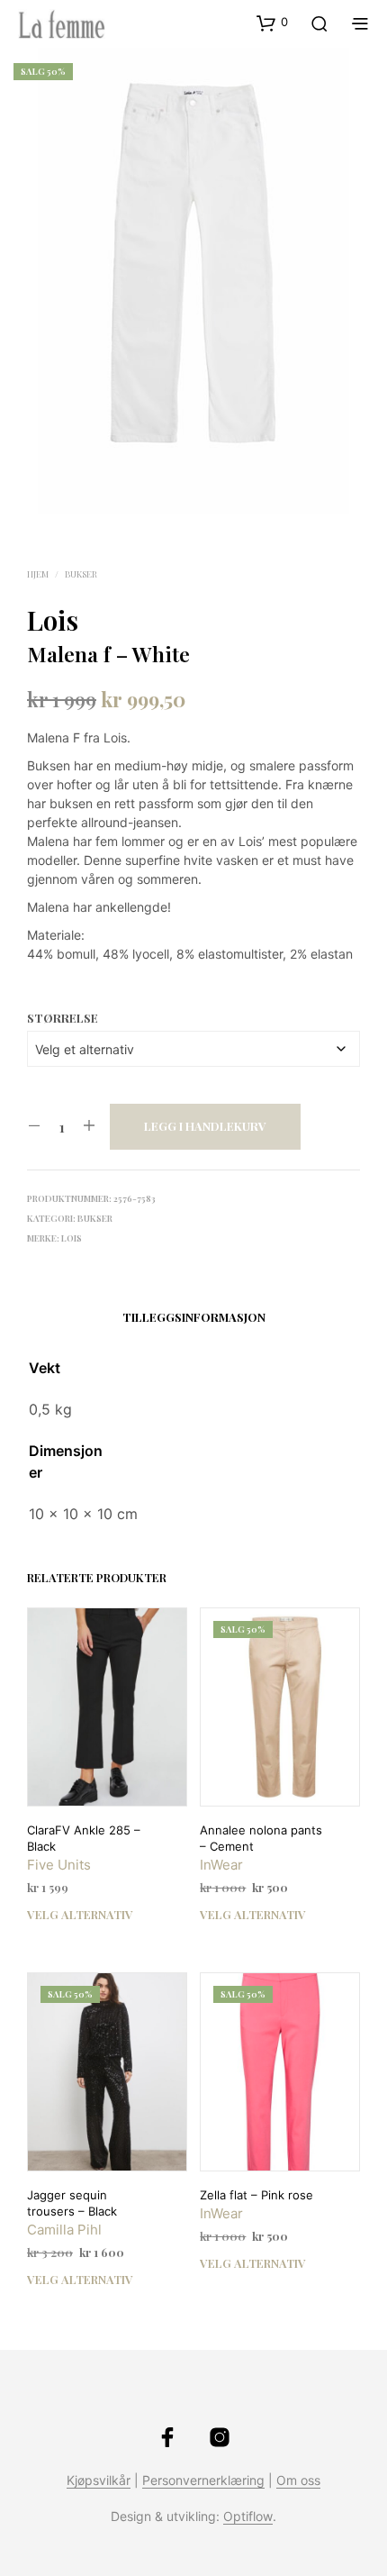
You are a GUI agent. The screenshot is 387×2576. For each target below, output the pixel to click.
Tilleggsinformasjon (194, 1317)
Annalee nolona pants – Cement (261, 1838)
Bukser (81, 574)
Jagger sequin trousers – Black (72, 2203)
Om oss (298, 2480)
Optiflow (248, 2517)
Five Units (59, 1865)
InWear (221, 1865)
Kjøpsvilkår (99, 2480)
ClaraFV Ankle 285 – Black (84, 1838)
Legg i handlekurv (205, 1126)
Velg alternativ (80, 1914)
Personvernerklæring (203, 2480)
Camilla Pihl (64, 2230)
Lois (53, 620)
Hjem (38, 574)
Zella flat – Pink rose (256, 2195)
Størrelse (63, 1018)
